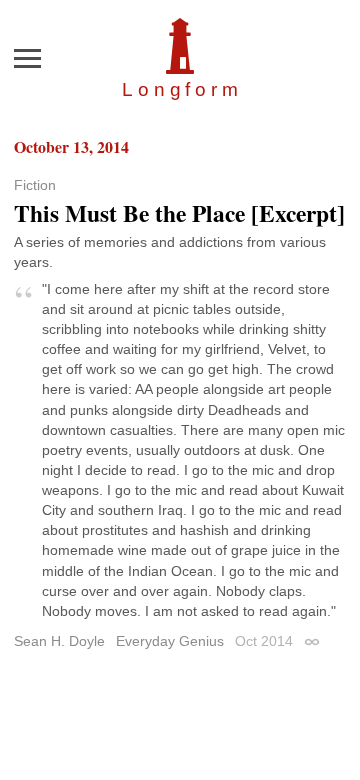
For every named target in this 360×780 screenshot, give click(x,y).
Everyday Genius (170, 641)
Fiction (35, 185)
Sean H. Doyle (59, 641)
